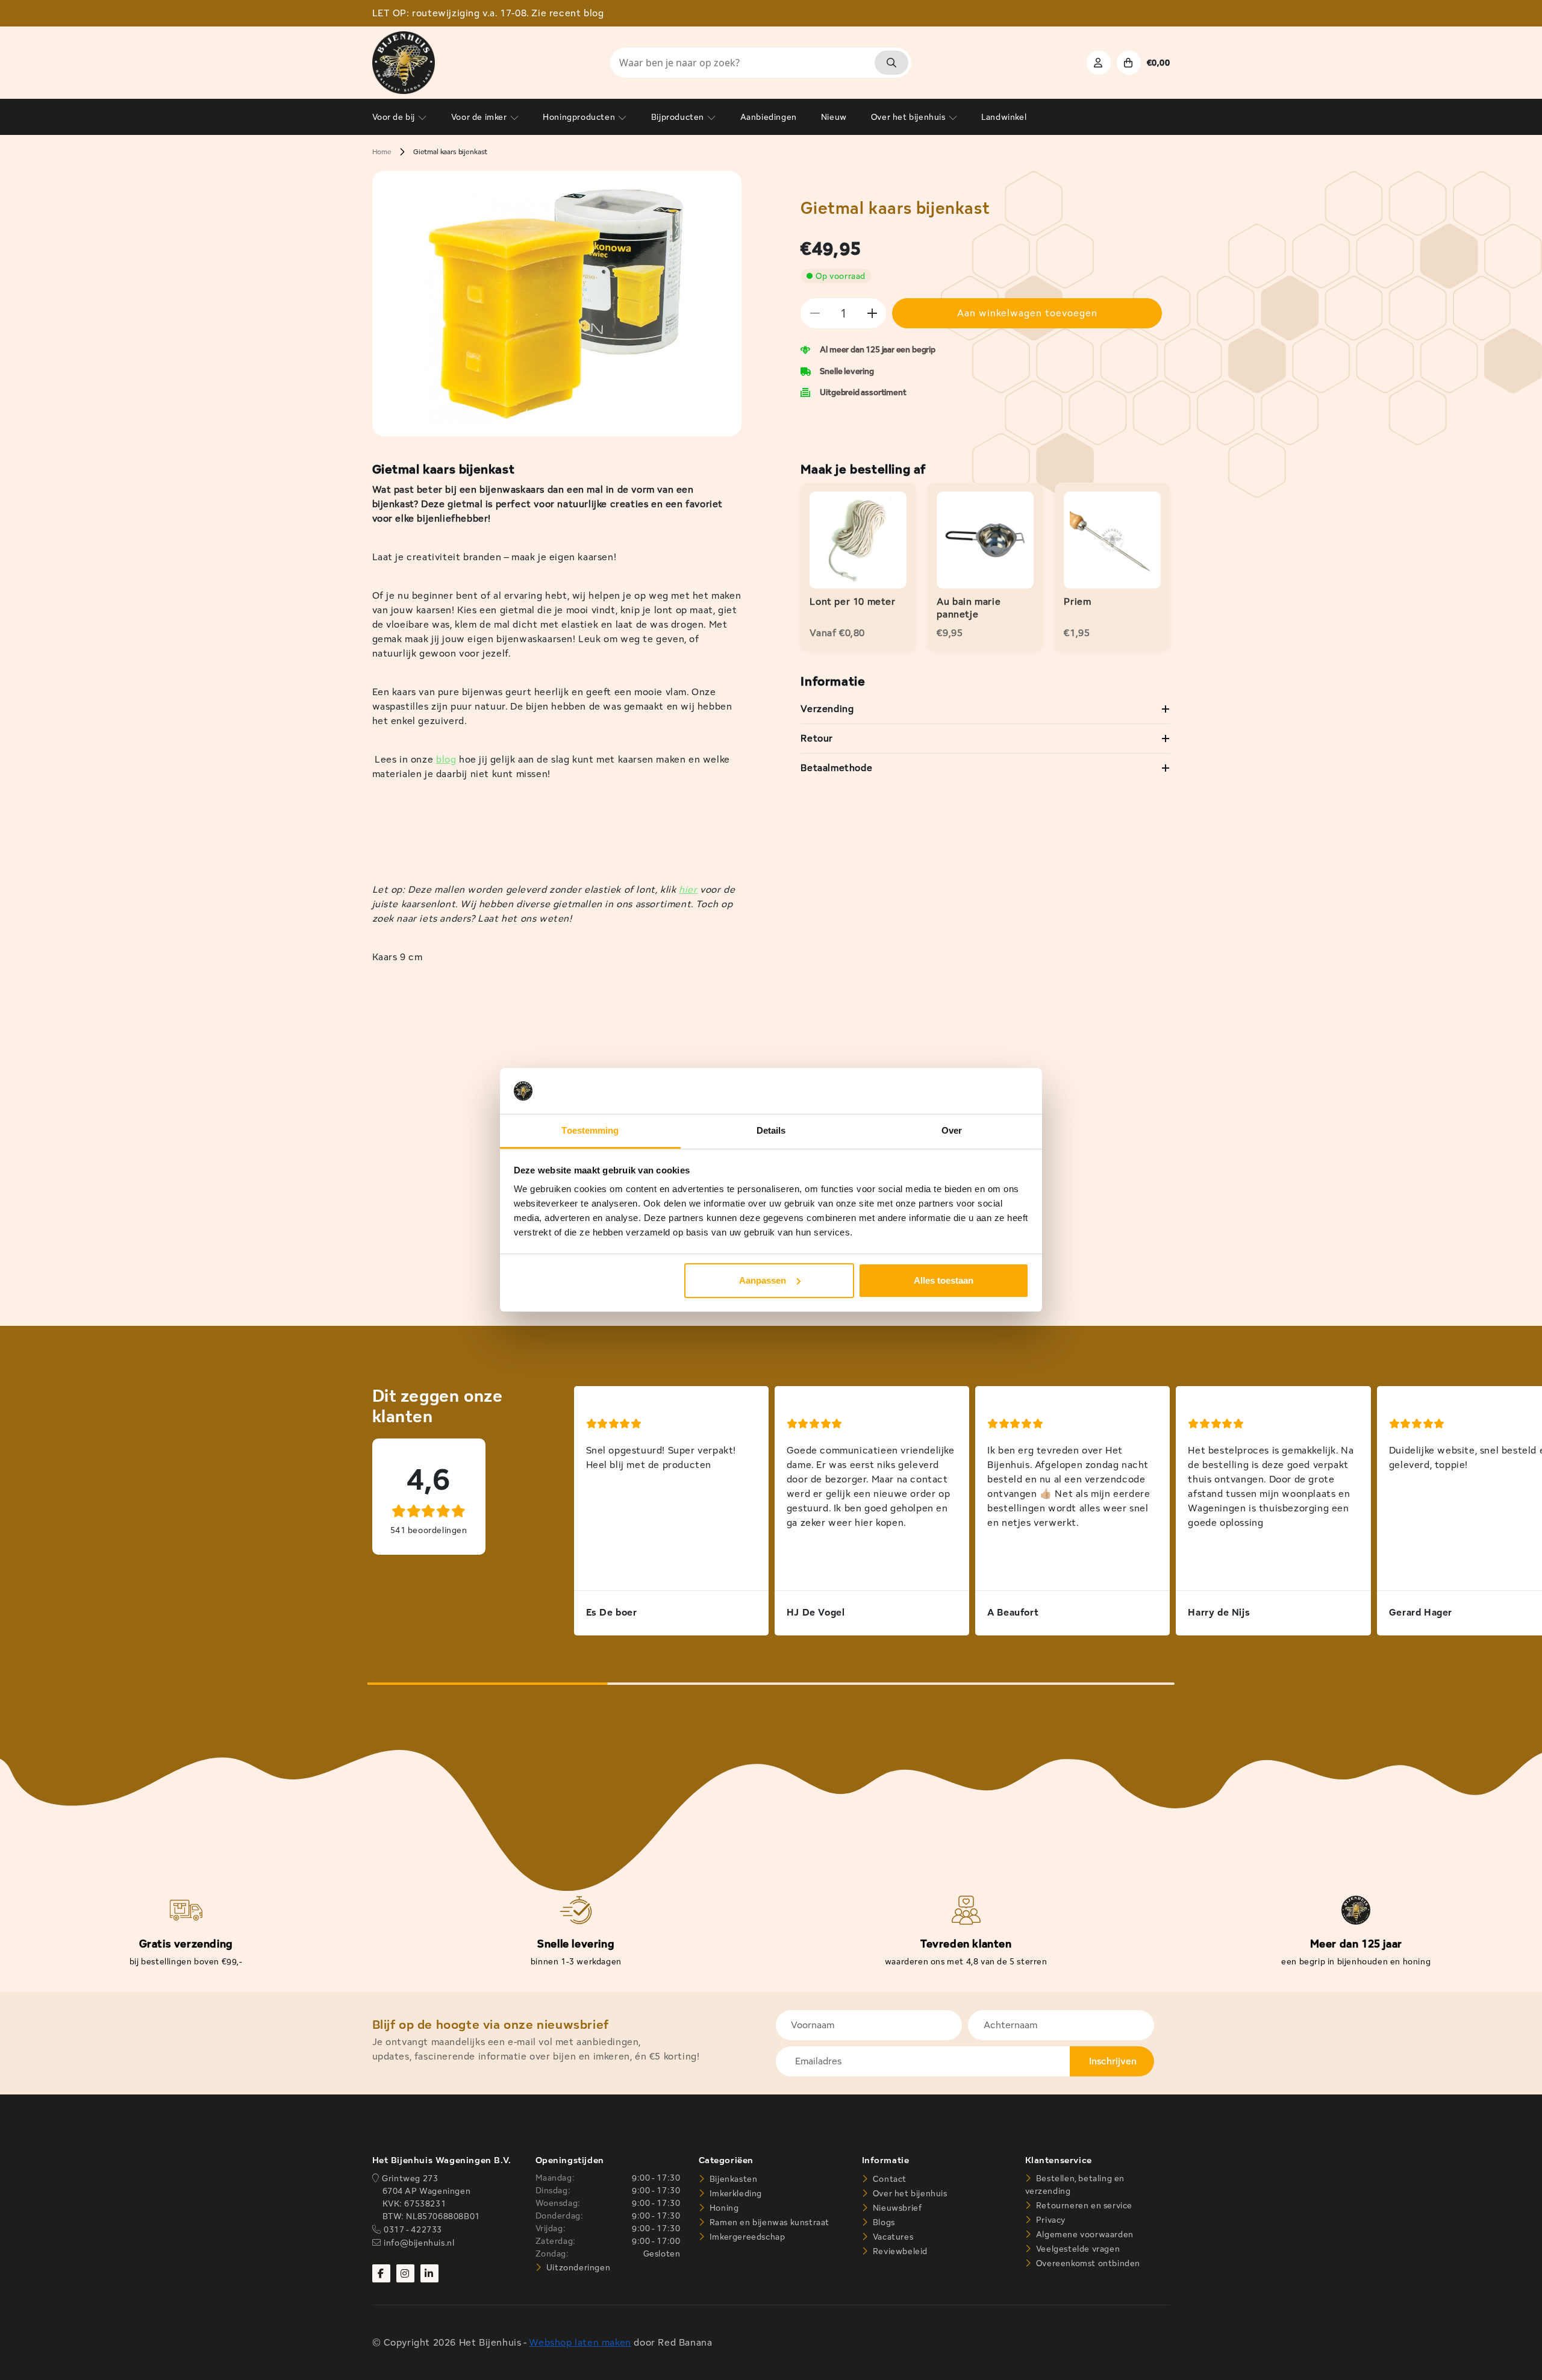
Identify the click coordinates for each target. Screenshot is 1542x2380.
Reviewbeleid (899, 2251)
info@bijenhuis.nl (419, 2243)
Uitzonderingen (577, 2267)
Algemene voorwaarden (1084, 2234)
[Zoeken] (891, 63)
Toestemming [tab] (590, 1130)
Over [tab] (952, 1130)
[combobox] (761, 63)
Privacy (1050, 2220)
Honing (723, 2208)
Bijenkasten (732, 2179)
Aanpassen (763, 1280)
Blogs (883, 2222)
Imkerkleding (735, 2193)
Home (382, 151)
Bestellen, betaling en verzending (1075, 2185)
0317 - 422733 (413, 2229)
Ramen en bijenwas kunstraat (768, 2222)
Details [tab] (771, 1130)
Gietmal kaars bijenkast (450, 151)
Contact (888, 2179)
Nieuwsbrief (896, 2208)
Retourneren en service (1083, 2205)
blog (446, 759)
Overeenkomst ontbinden (1087, 2263)
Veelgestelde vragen (1077, 2249)
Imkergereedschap (746, 2237)
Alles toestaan (944, 1280)
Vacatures (892, 2237)
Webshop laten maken (580, 2342)
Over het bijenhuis (909, 2193)
